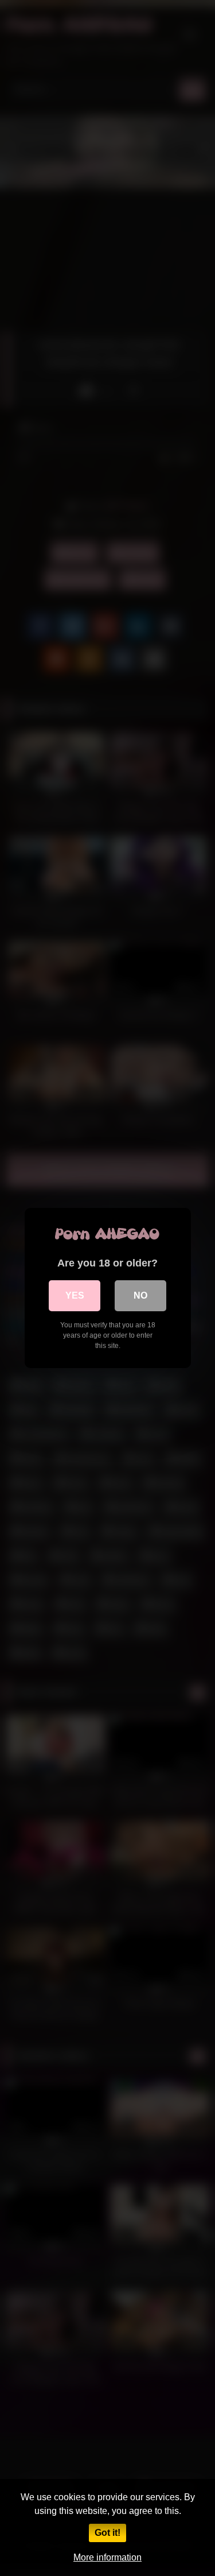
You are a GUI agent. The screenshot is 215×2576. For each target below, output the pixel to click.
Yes (75, 1295)
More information (107, 2557)
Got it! (107, 2533)
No (140, 1295)
